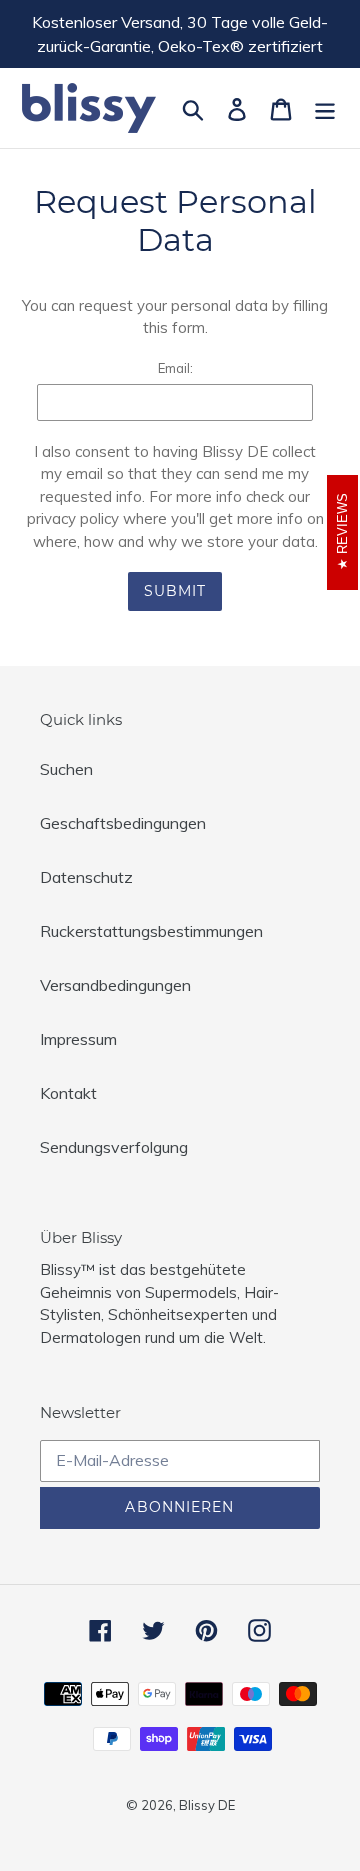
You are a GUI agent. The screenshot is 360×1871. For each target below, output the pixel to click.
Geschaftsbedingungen (123, 823)
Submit (175, 591)
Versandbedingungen (115, 985)
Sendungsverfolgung (114, 1147)
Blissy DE (207, 1805)
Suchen (66, 769)
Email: (175, 368)
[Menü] (325, 107)
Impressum (78, 1039)
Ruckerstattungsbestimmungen (151, 931)
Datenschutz (86, 877)
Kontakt (68, 1093)
